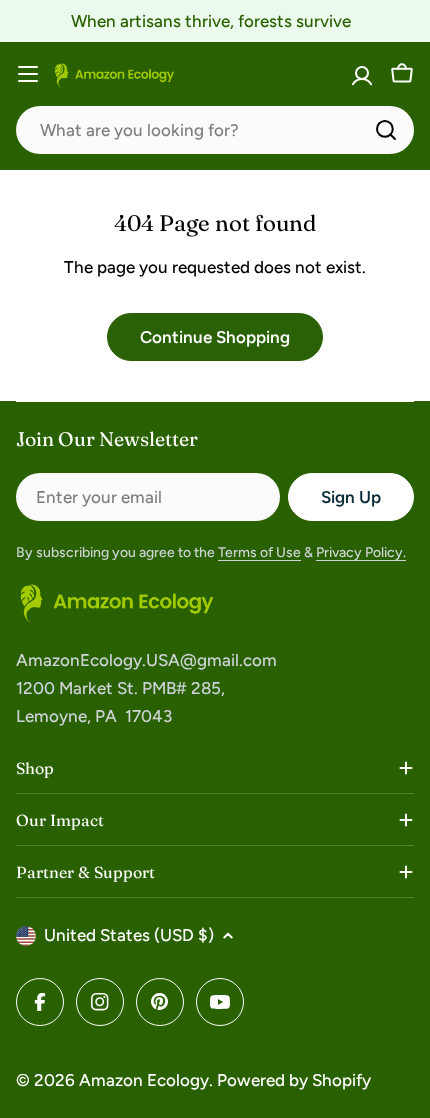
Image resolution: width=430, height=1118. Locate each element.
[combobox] (215, 130)
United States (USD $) (129, 935)
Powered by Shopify (294, 1080)
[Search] (386, 130)
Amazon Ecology (144, 1080)
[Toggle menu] (28, 74)
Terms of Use (259, 552)
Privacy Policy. (361, 552)
